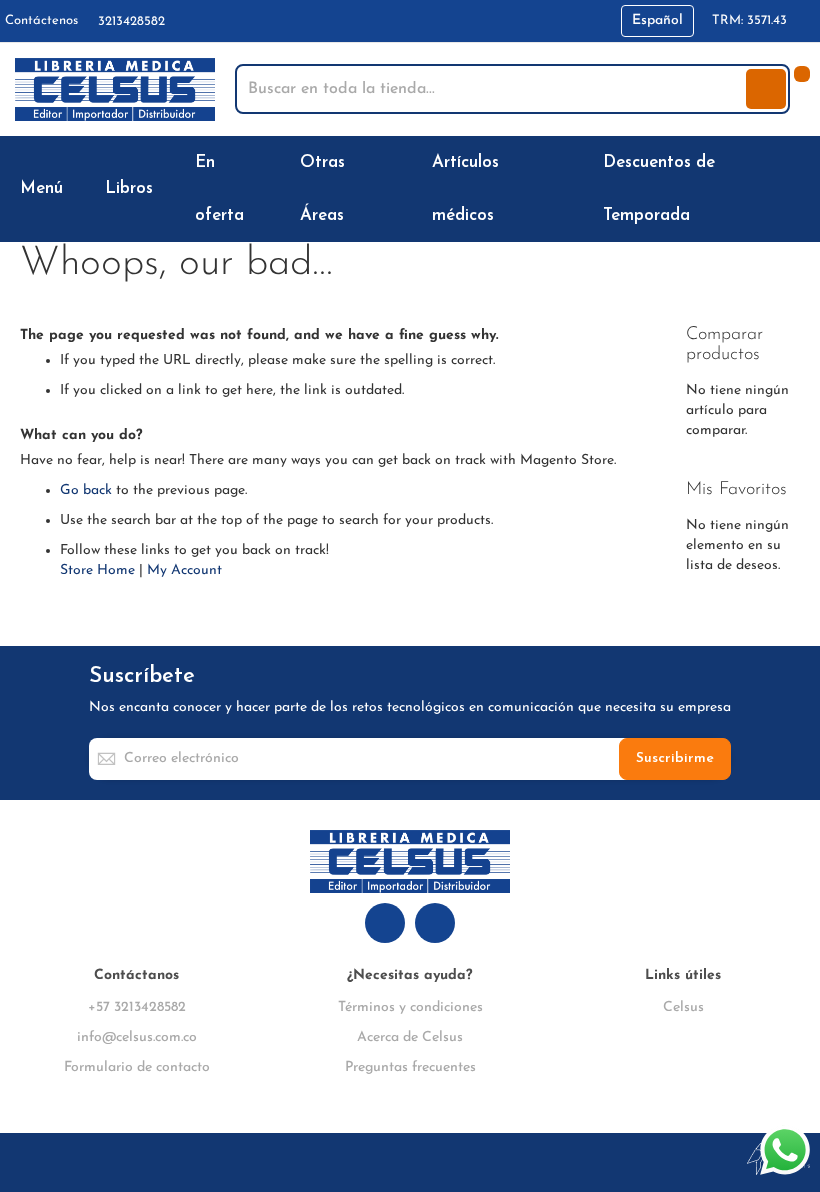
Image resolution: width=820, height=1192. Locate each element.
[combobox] (492, 89)
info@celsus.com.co (137, 1037)
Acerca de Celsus (410, 1037)
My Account (184, 570)
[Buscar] (766, 89)
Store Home (97, 570)
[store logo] (115, 89)
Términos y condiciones (410, 1007)
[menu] (410, 189)
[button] (657, 21)
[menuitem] (45, 188)
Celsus (683, 1007)
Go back (86, 490)
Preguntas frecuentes (410, 1067)
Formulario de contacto (137, 1067)
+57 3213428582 (137, 1007)
